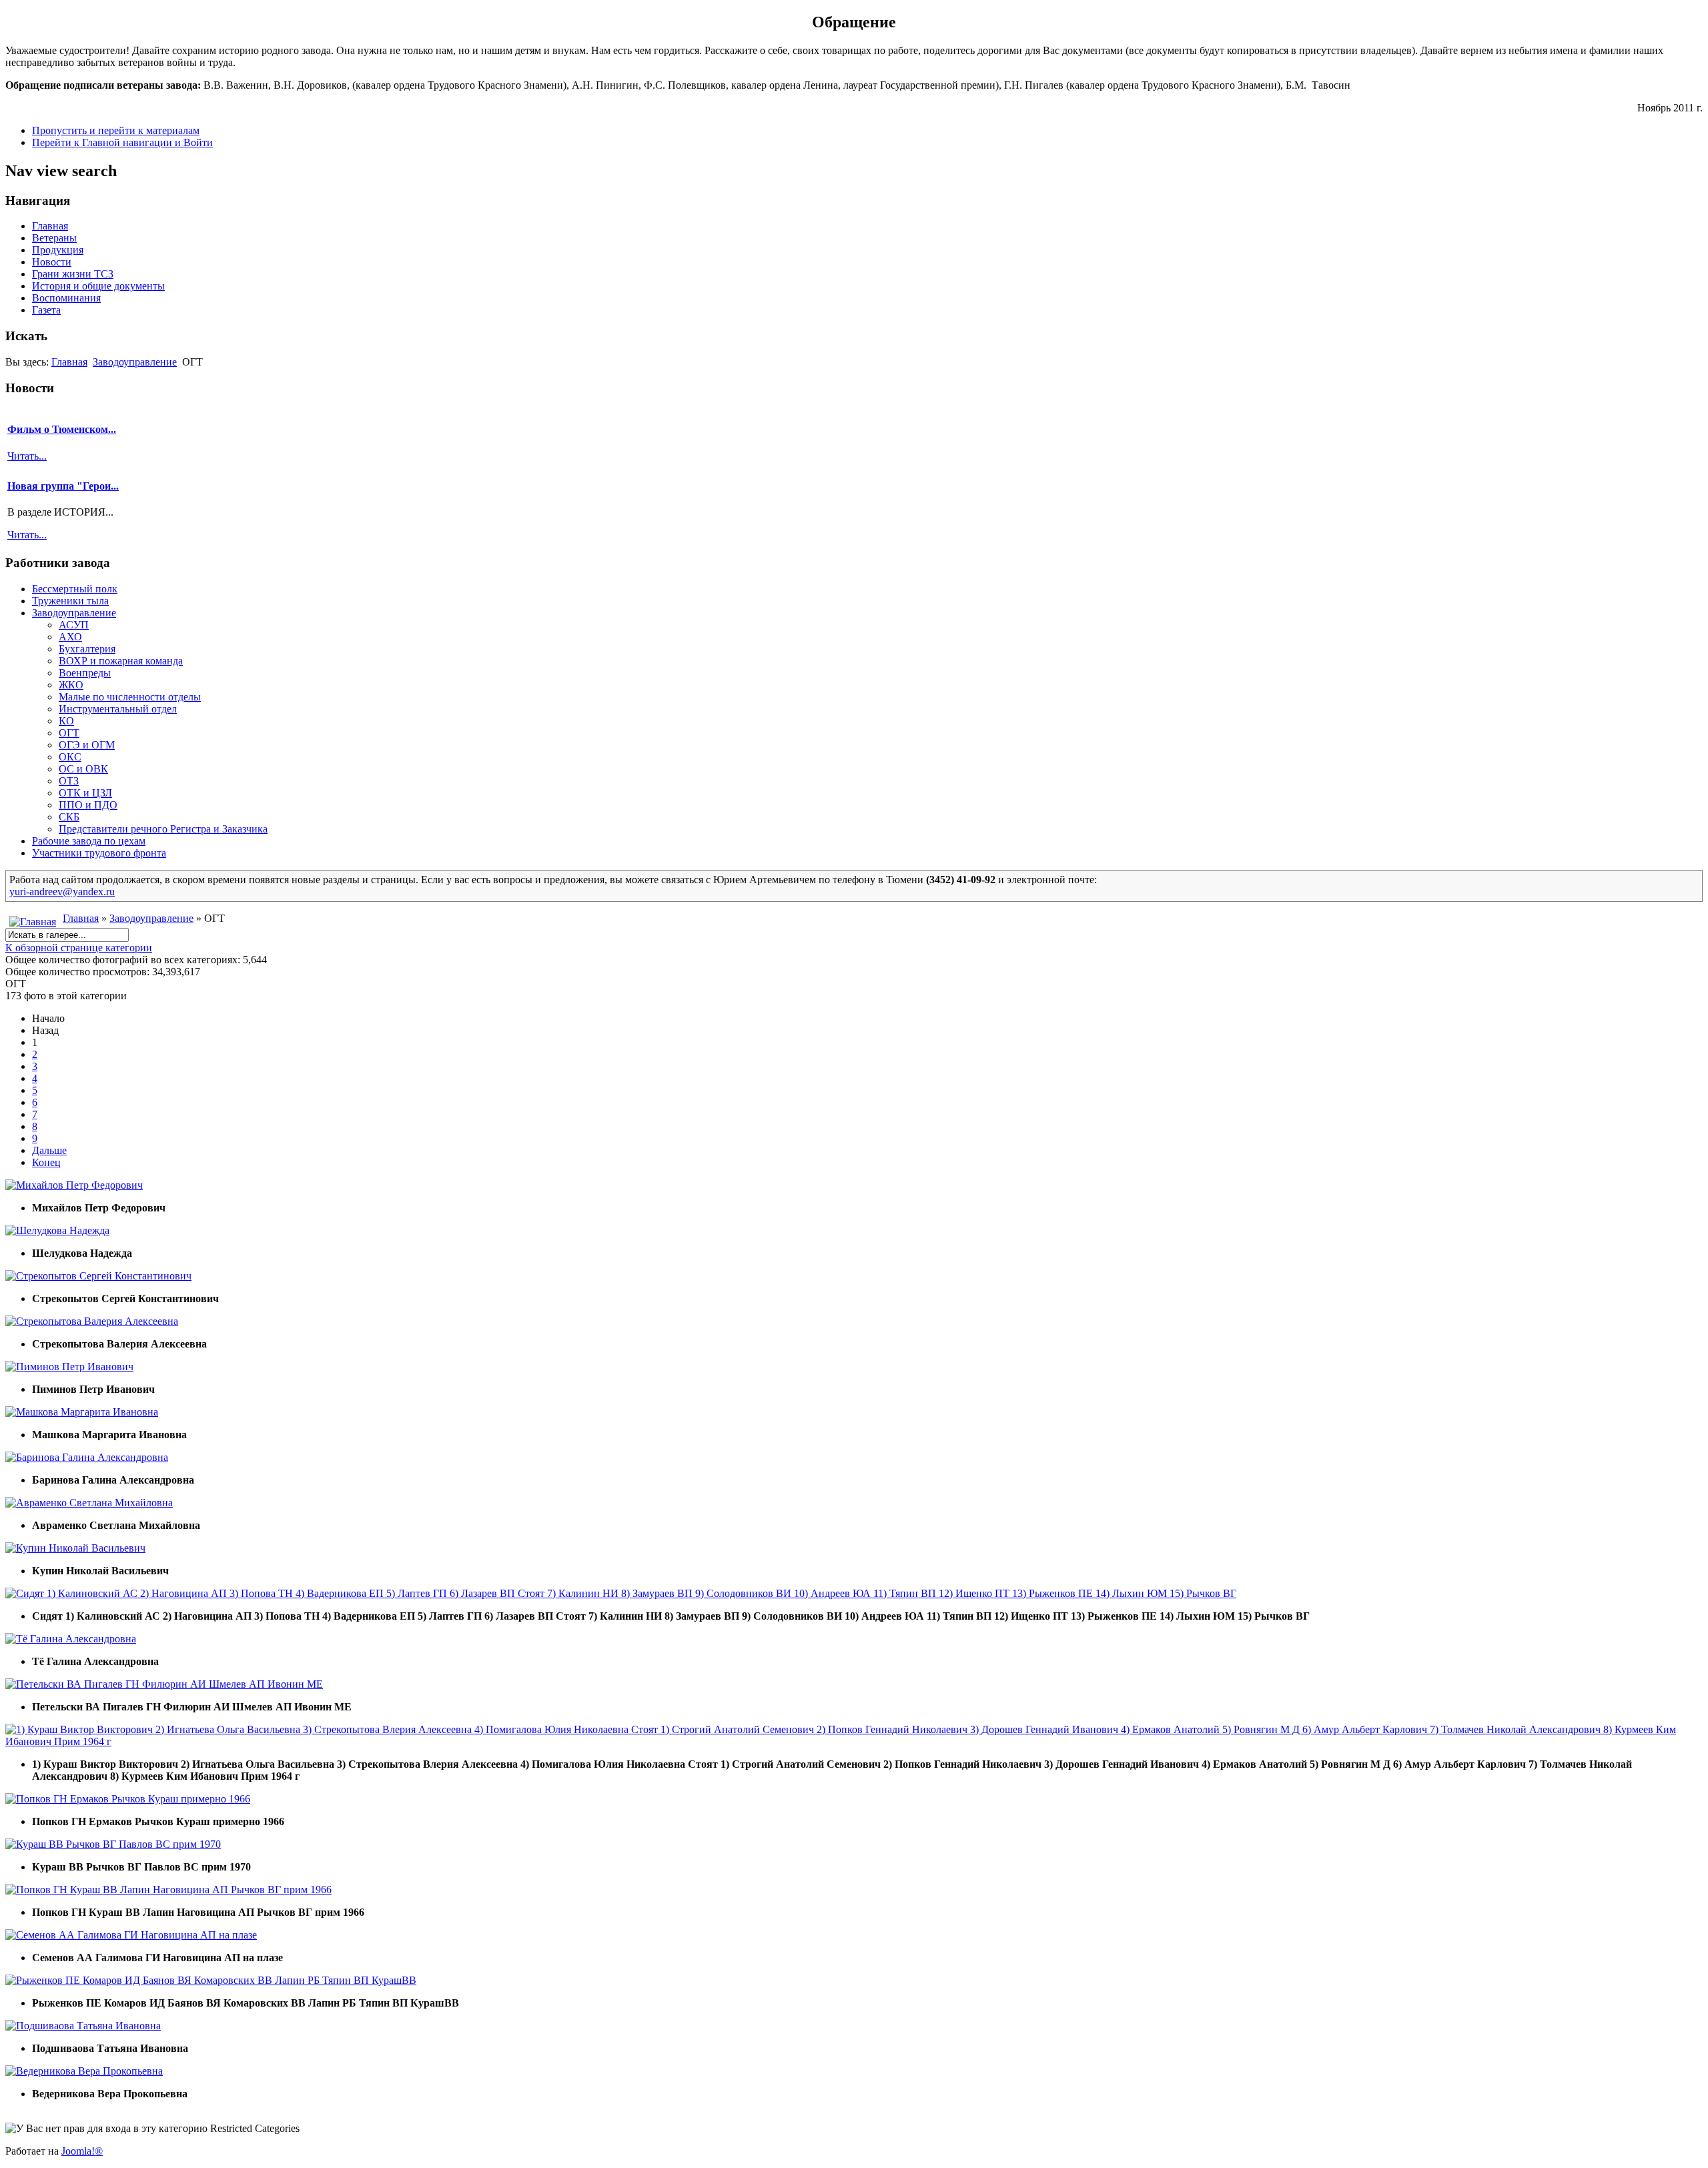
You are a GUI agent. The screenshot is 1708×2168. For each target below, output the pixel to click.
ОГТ (69, 733)
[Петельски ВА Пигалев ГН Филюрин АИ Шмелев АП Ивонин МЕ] (164, 1684)
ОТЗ (69, 781)
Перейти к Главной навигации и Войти (122, 142)
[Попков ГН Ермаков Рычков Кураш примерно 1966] (128, 1799)
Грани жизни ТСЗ (73, 274)
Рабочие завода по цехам (89, 841)
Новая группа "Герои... (63, 486)
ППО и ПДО (88, 805)
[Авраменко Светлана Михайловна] (89, 1503)
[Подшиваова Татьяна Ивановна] (83, 2026)
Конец (46, 1162)
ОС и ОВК (83, 769)
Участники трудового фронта (99, 853)
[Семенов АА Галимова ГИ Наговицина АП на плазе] (131, 1935)
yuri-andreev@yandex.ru (62, 892)
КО (66, 721)
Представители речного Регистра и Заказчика (163, 829)
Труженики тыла (70, 601)
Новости (52, 262)
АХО (70, 637)
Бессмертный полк (75, 589)
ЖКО (71, 685)
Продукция (58, 250)
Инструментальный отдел (118, 709)
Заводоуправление (135, 362)
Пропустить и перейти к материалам (116, 130)
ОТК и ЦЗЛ (85, 793)
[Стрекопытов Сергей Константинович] (98, 1276)
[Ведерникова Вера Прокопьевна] (84, 2071)
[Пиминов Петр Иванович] (69, 1367)
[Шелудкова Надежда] (57, 1230)
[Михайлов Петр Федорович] (74, 1185)
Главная (50, 226)
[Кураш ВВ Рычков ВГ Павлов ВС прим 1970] (113, 1844)
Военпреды (85, 673)
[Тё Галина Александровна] (71, 1639)
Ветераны (54, 238)
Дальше (49, 1150)
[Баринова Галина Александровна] (87, 1457)
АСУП (74, 625)
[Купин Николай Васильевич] (75, 1548)
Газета (46, 310)
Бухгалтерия (87, 649)
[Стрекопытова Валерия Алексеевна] (92, 1321)
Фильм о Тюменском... (62, 429)
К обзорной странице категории (79, 948)
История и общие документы (98, 286)
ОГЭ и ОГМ (87, 745)
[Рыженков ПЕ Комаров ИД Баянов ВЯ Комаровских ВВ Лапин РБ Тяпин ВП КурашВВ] (211, 1980)
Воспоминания (66, 298)
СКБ (69, 817)
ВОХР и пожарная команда (121, 661)
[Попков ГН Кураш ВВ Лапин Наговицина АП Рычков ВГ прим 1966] (168, 1889)
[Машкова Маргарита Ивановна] (82, 1412)
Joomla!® (82, 2151)
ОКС (70, 757)
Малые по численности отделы (130, 697)
